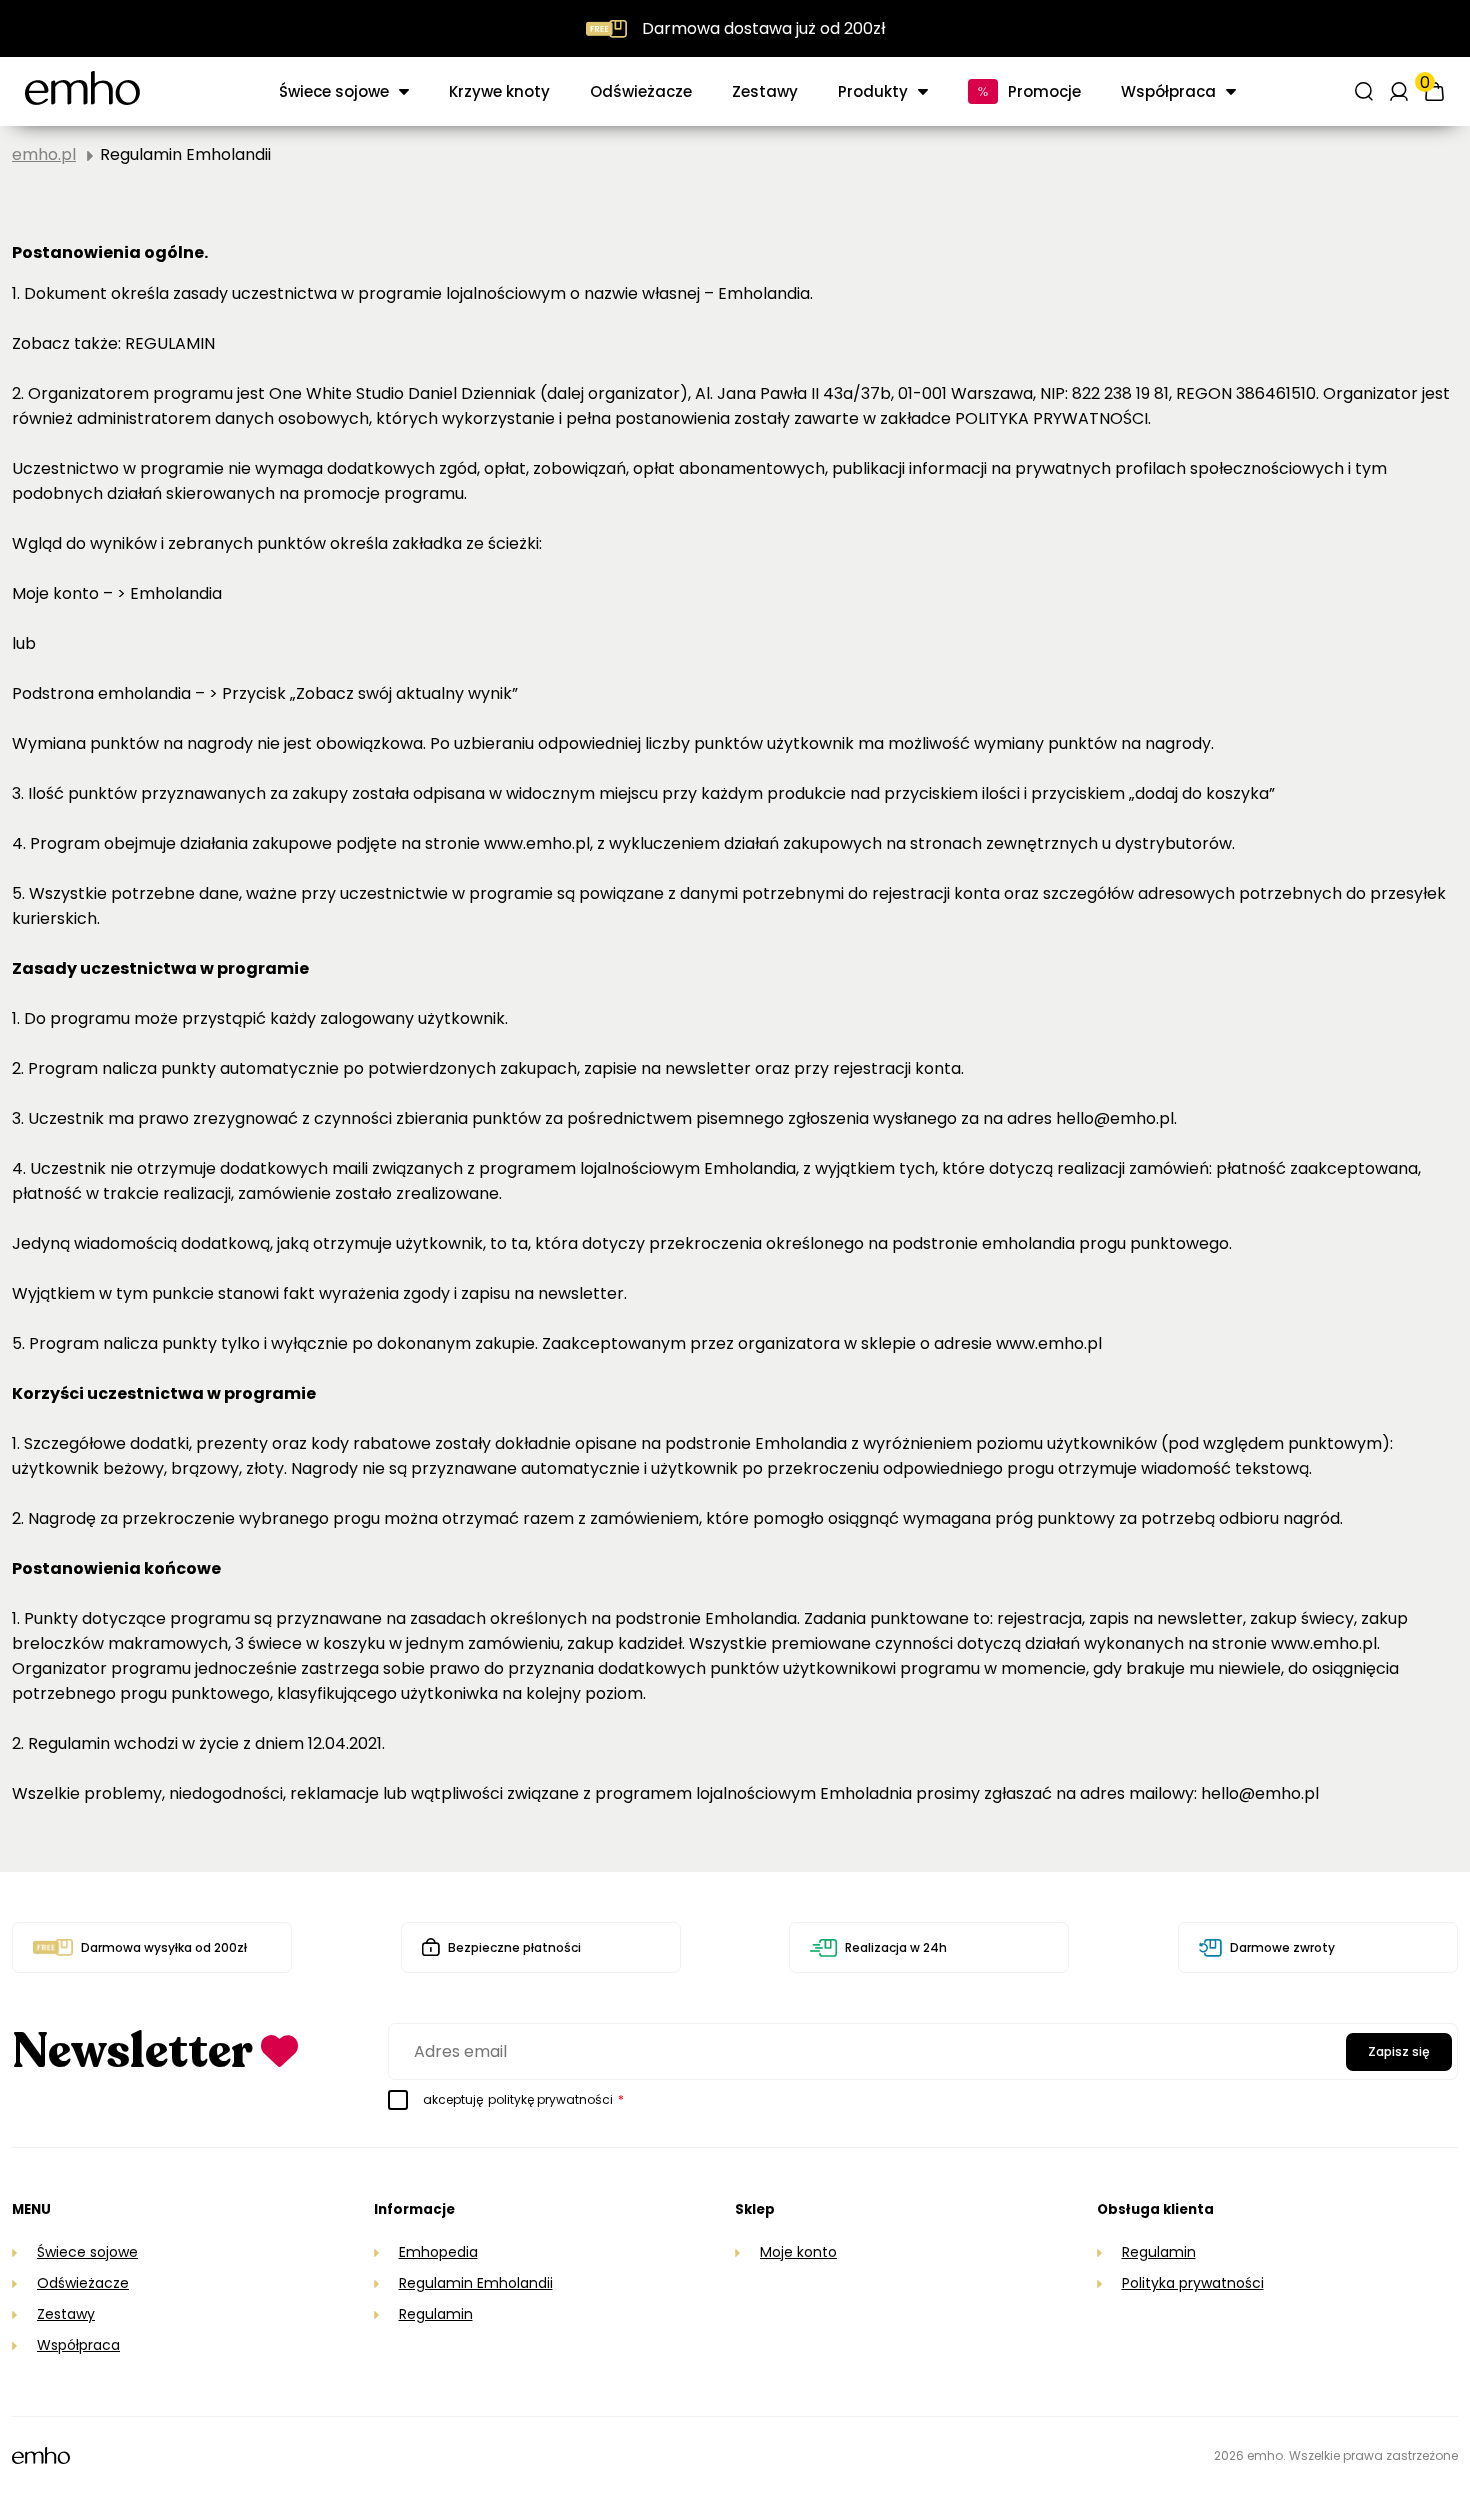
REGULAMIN (170, 343)
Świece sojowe (334, 91)
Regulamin (436, 2314)
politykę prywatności (550, 2099)
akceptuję (523, 2099)
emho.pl (44, 154)
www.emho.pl (1324, 1643)
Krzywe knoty (499, 91)
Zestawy (765, 91)
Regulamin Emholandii (476, 2283)
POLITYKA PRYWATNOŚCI (1051, 418)
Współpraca (78, 2345)
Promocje (1044, 91)
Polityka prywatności (1193, 2283)
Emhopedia (438, 2252)
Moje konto (798, 2252)
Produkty (873, 91)
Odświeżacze (641, 91)
